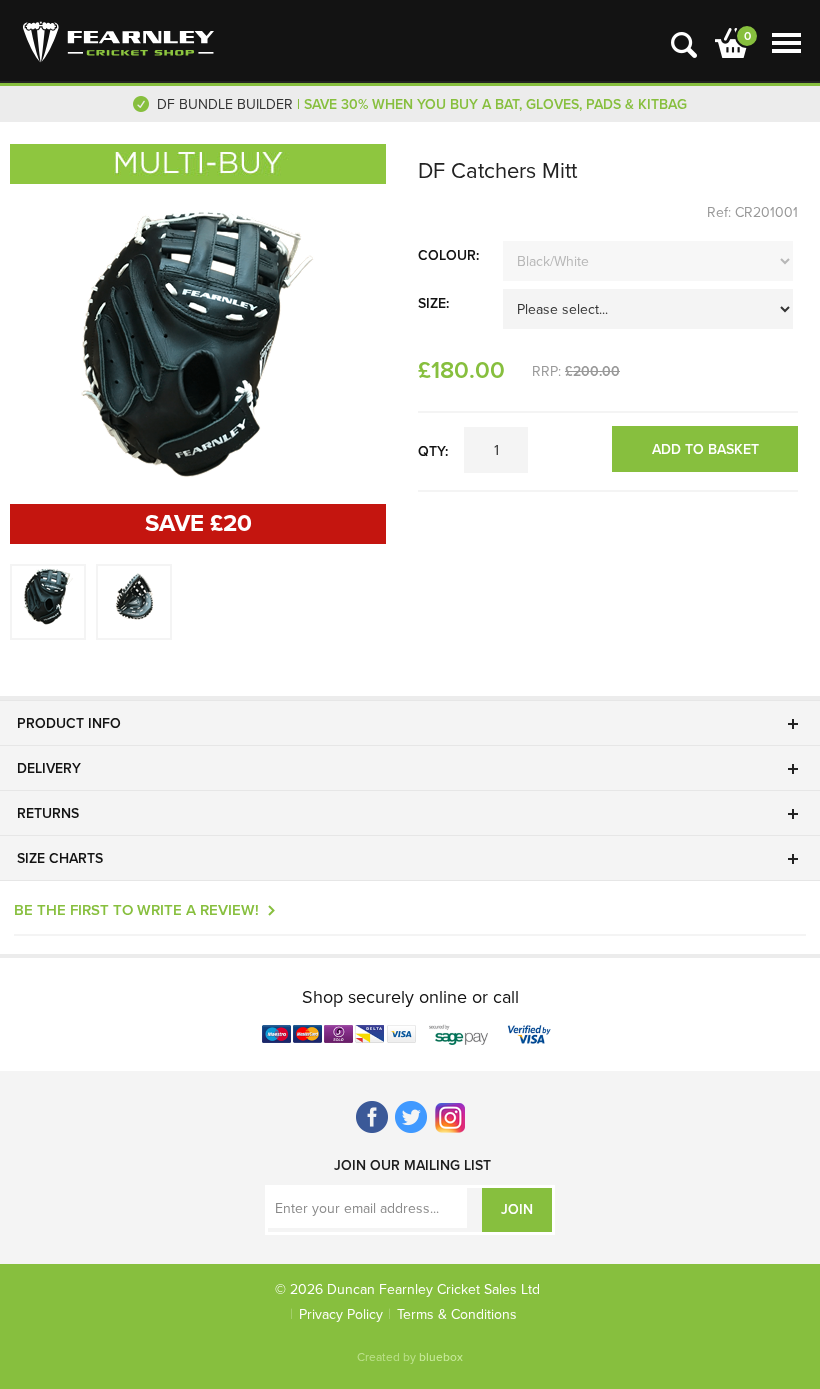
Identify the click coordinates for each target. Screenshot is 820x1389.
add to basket (705, 449)
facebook (372, 1117)
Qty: (433, 451)
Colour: (448, 255)
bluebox (441, 1357)
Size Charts (60, 858)
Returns (48, 813)
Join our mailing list (412, 1165)
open (684, 45)
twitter (411, 1117)
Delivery (49, 768)
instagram (450, 1117)
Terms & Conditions (457, 1314)
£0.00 (728, 38)
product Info (69, 723)
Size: (433, 303)
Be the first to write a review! (136, 910)
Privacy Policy (341, 1314)
